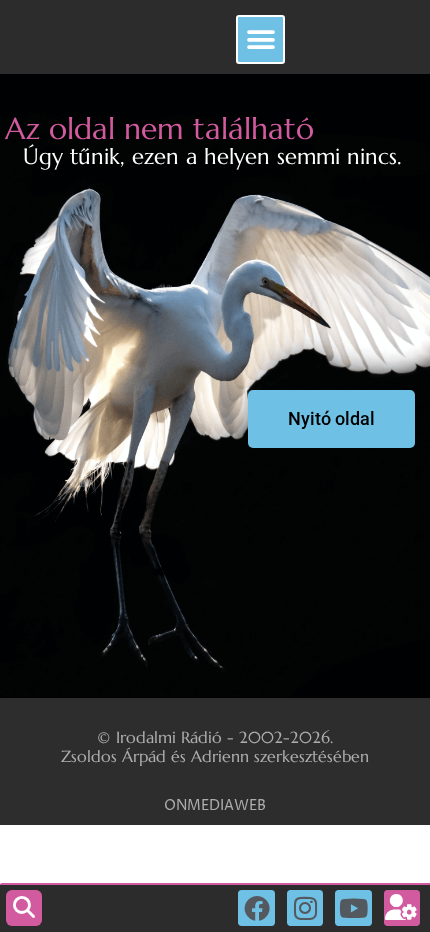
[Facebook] (256, 908)
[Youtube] (353, 908)
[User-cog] (402, 908)
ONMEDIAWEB (215, 805)
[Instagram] (305, 908)
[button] (260, 39)
